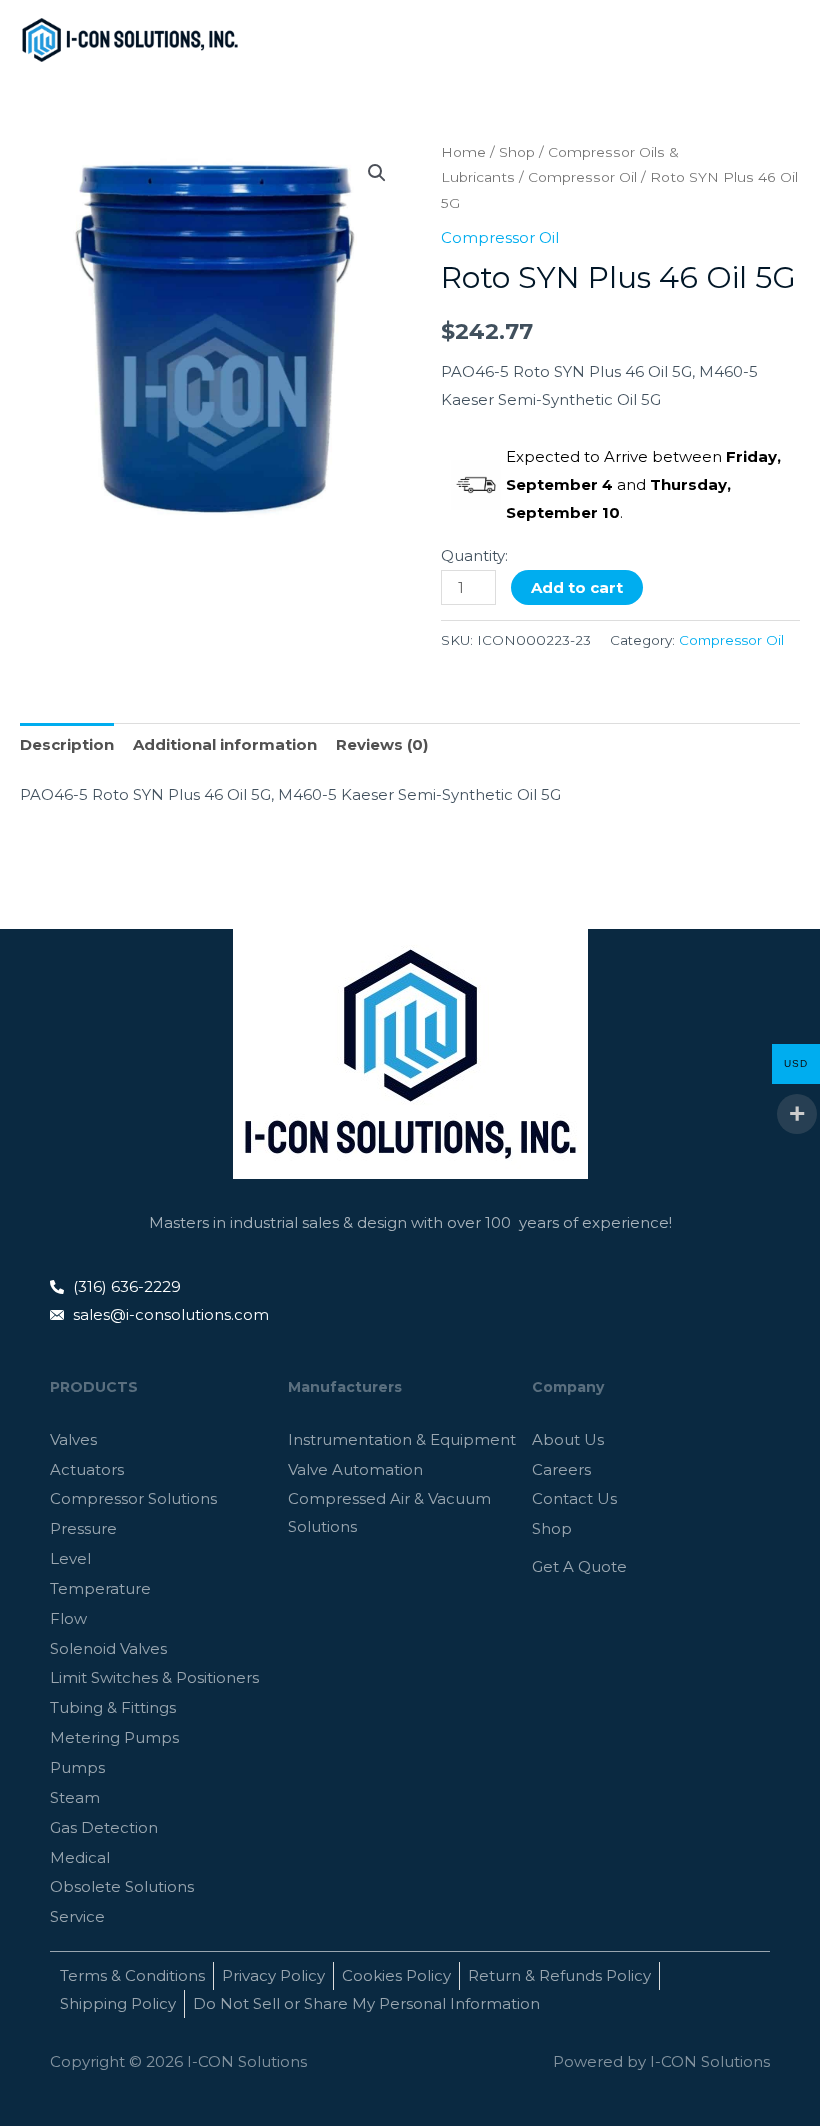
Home (463, 152)
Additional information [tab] (225, 744)
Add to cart (577, 587)
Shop (517, 152)
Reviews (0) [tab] (382, 744)
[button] (377, 173)
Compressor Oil (582, 177)
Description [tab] (67, 744)
